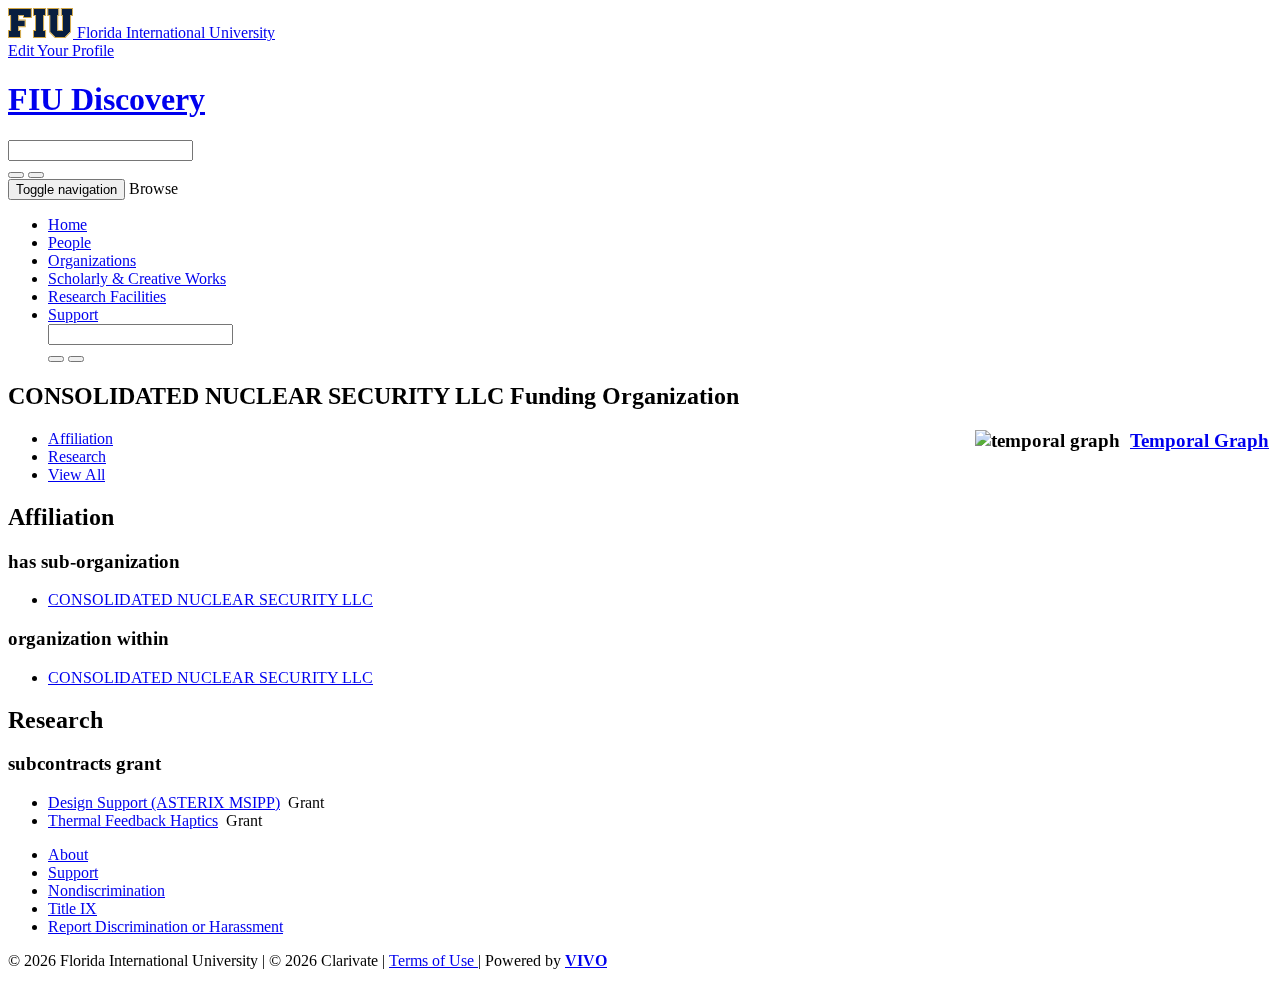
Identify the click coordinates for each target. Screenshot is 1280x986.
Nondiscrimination (106, 890)
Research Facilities (107, 296)
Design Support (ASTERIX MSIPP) (164, 802)
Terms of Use (433, 960)
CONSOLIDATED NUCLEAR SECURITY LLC (210, 599)
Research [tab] (77, 456)
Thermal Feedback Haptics (133, 820)
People (69, 242)
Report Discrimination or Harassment (165, 926)
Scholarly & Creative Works (137, 278)
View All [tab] (76, 474)
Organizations (92, 260)
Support (73, 314)
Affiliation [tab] (80, 438)
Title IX (72, 908)
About (68, 854)
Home (67, 224)
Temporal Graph (1199, 440)
